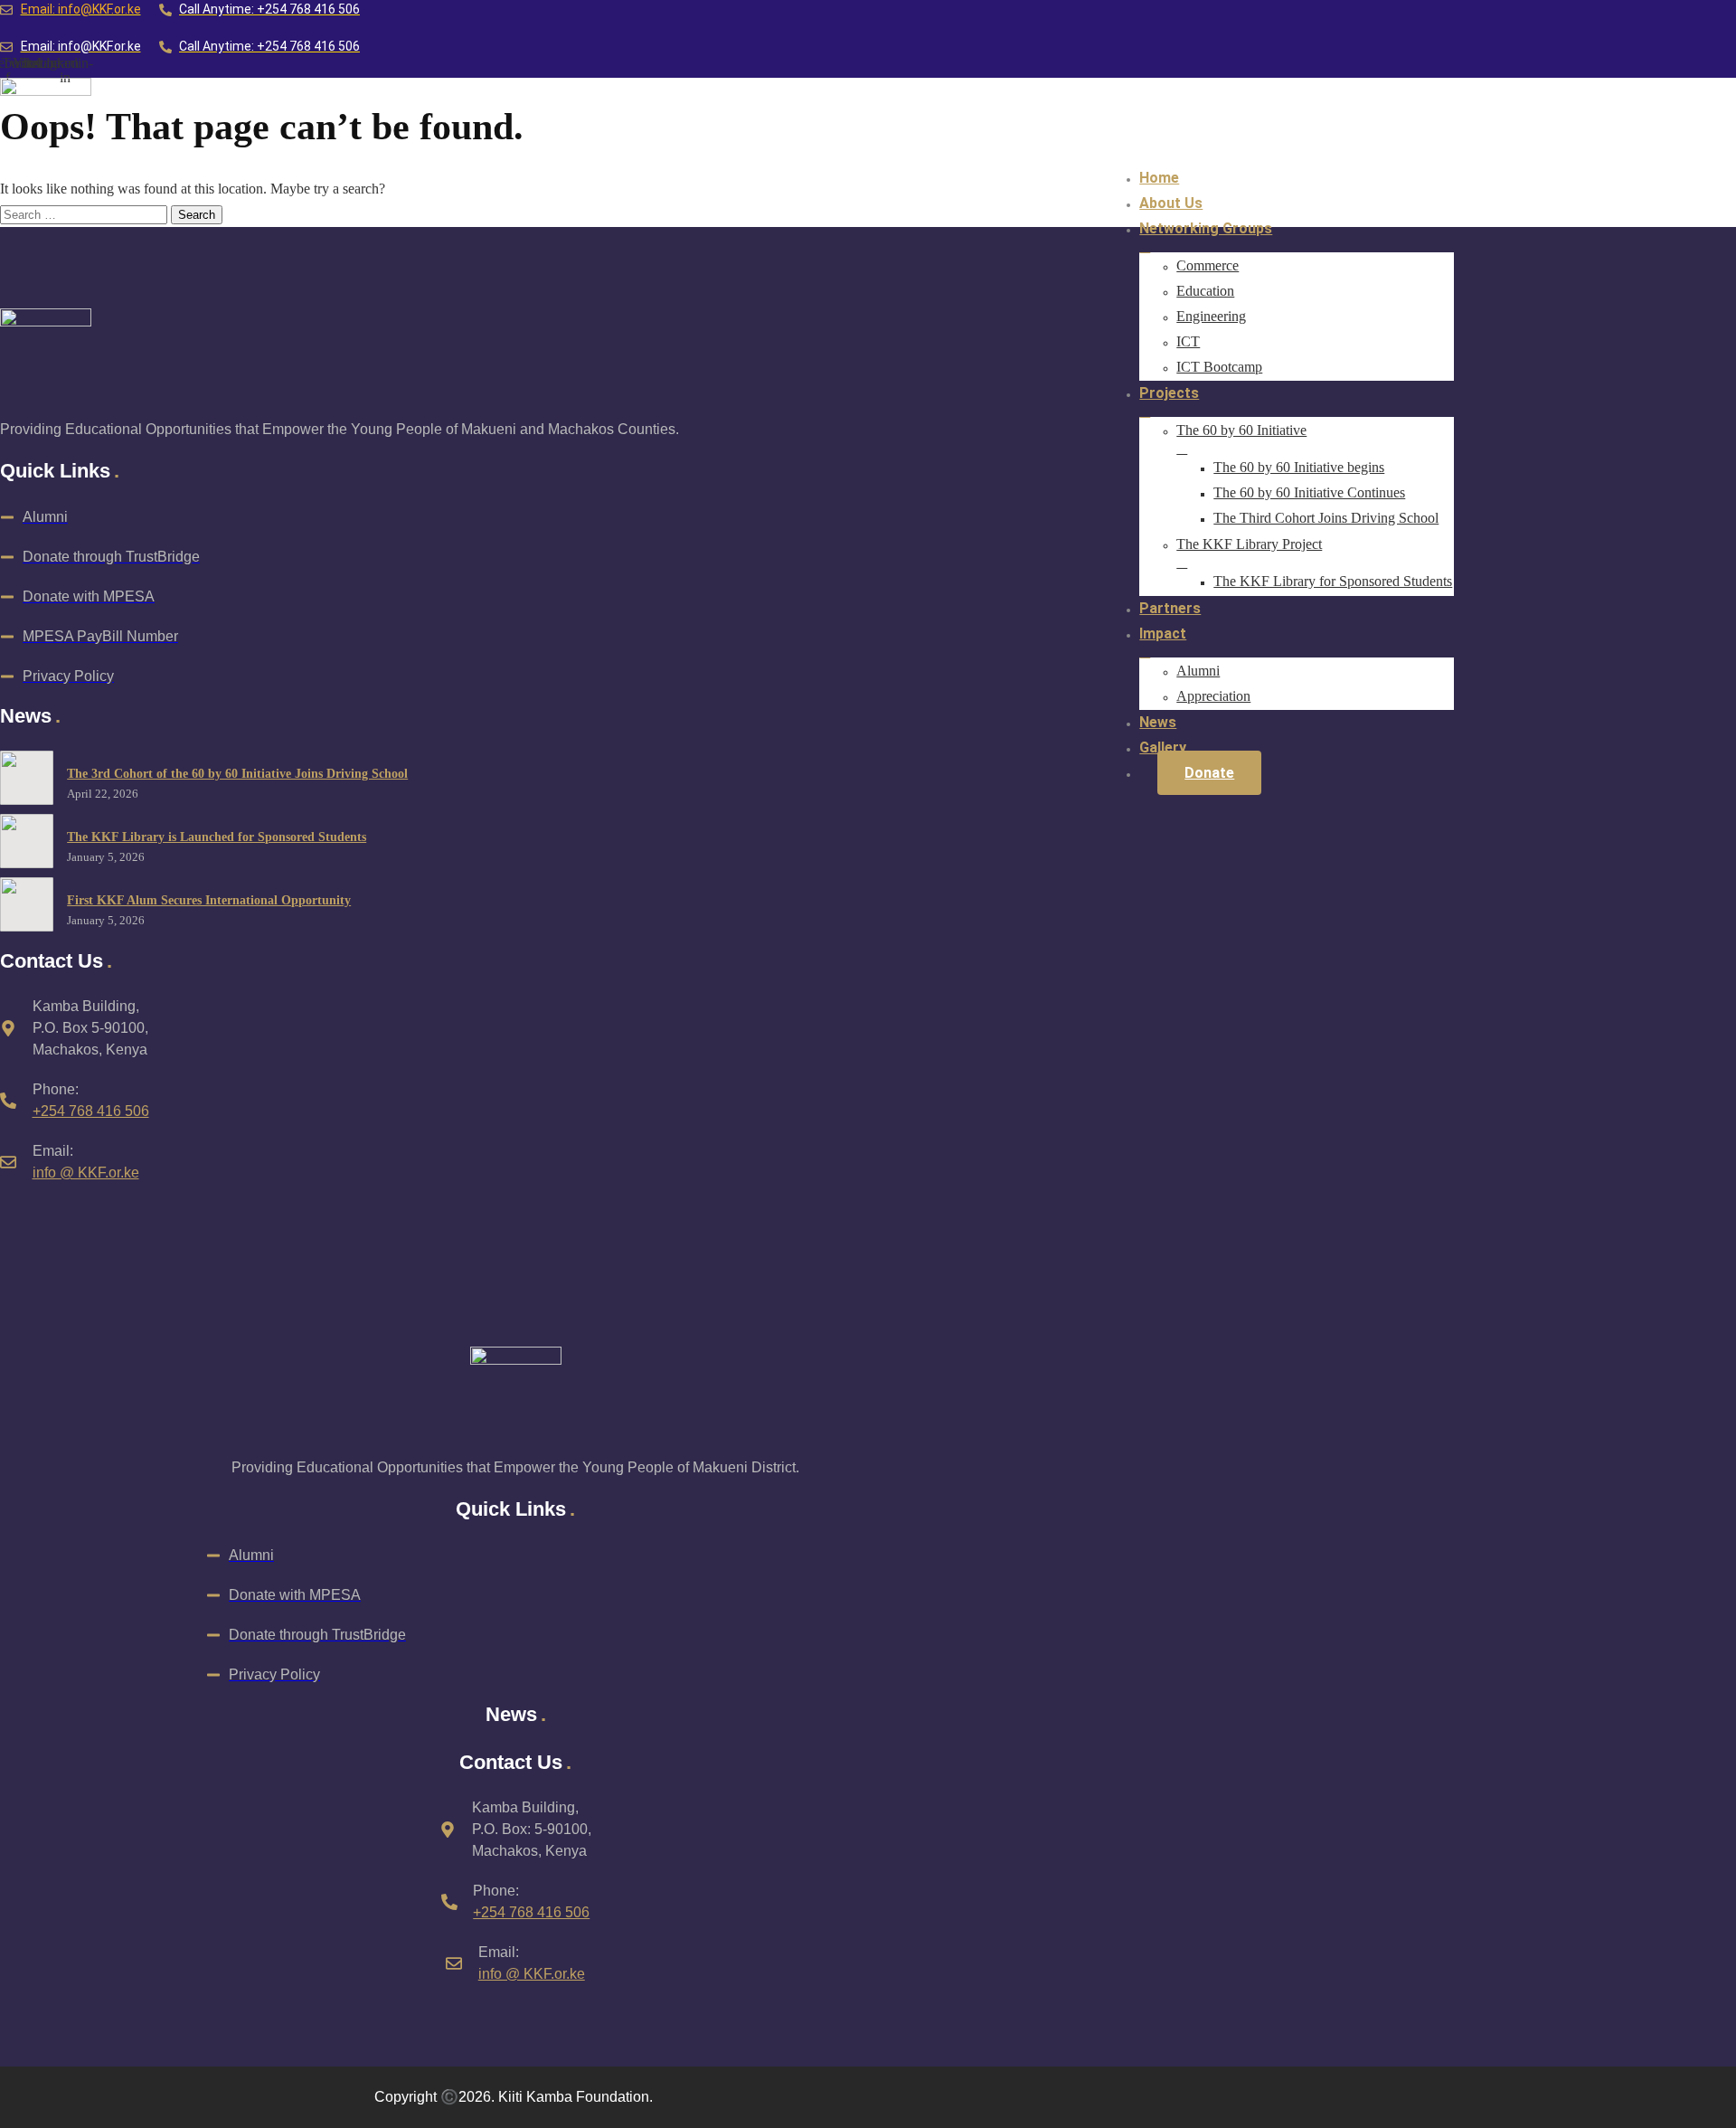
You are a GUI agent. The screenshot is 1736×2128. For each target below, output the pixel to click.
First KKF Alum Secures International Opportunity (209, 900)
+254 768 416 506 (91, 1111)
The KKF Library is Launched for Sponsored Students (217, 837)
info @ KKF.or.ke (86, 1173)
